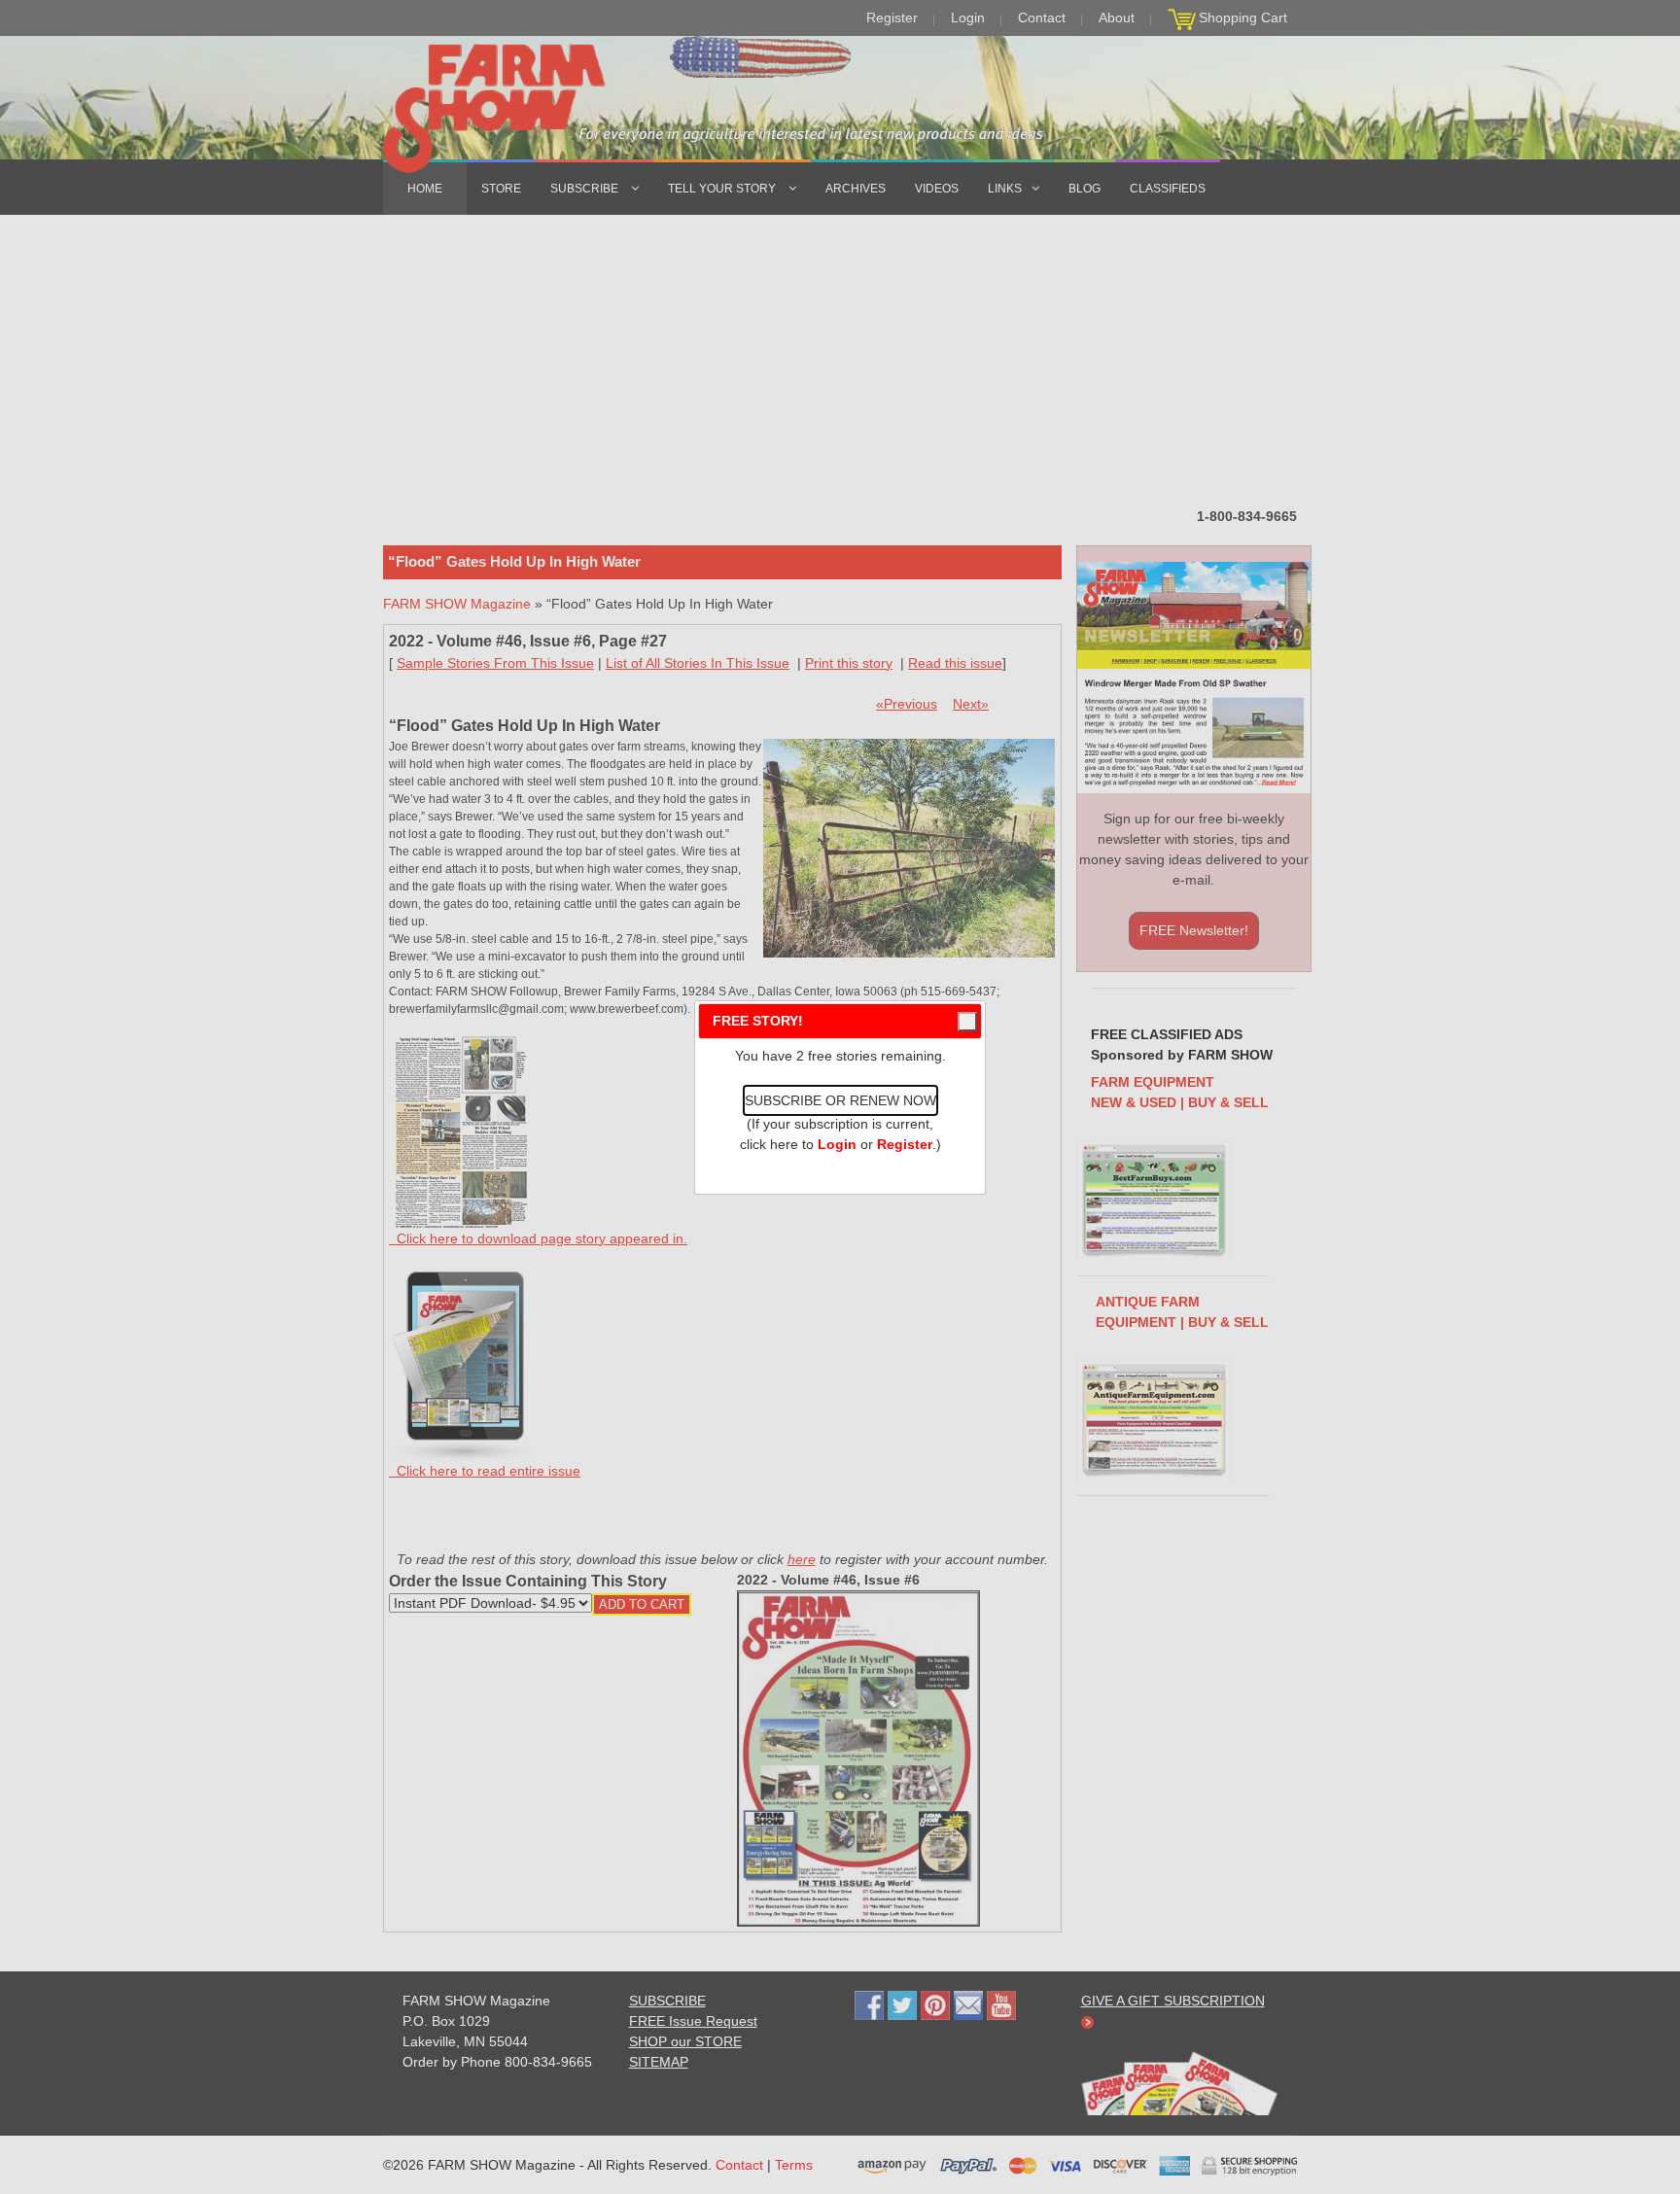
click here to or (836, 1144)
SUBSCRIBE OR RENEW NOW (840, 1100)
